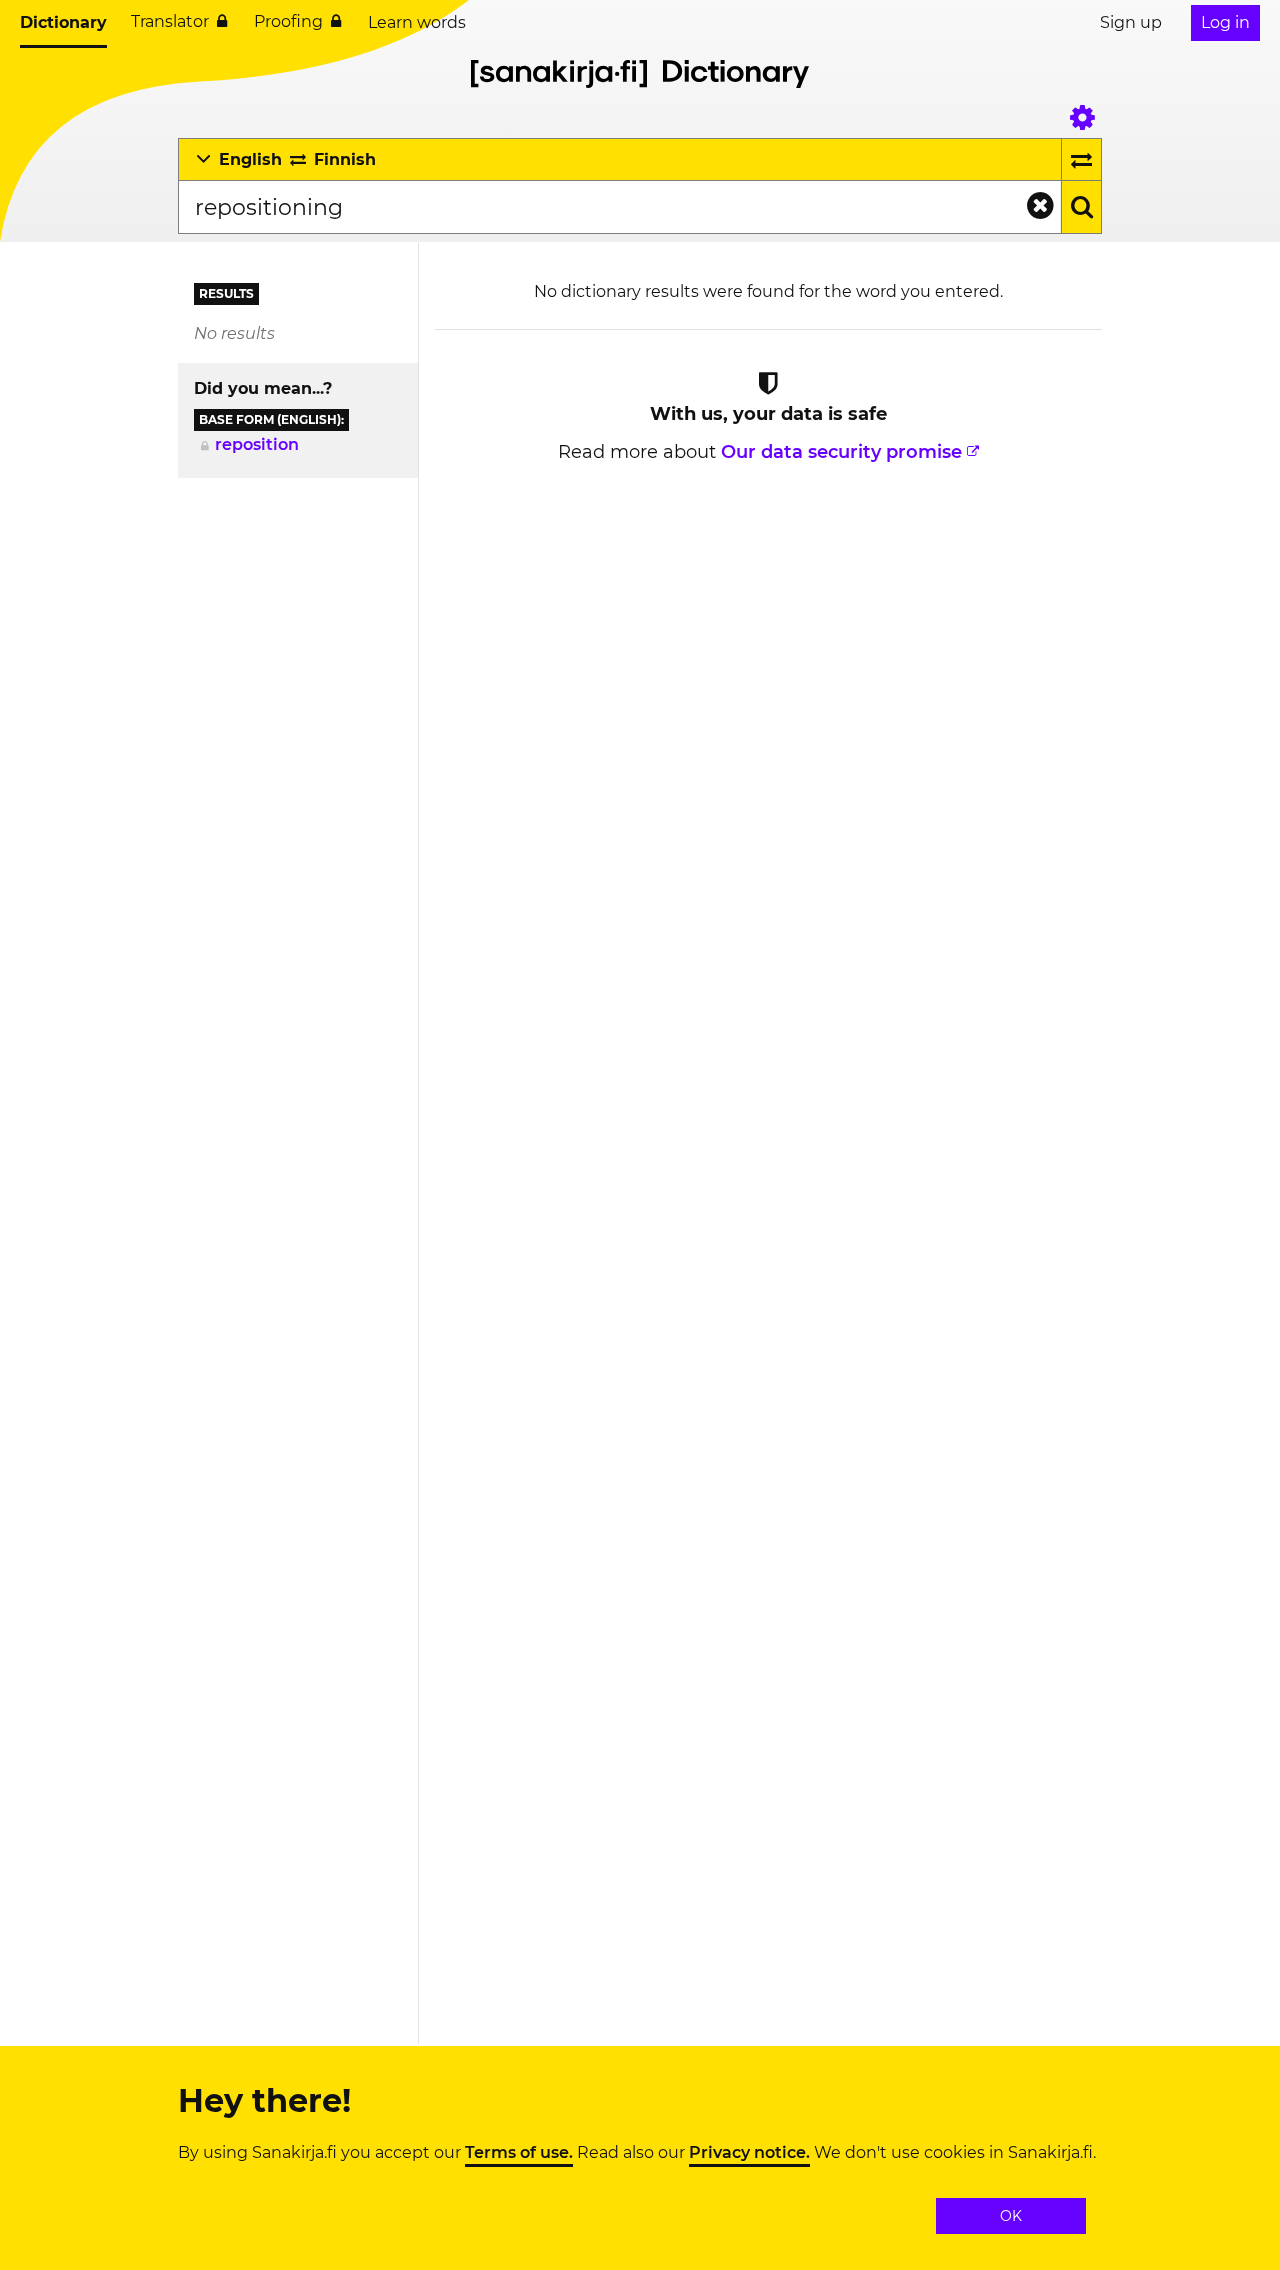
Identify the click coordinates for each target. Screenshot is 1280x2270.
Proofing (288, 21)
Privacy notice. (749, 2153)
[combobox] (619, 207)
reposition (257, 444)
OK (1011, 2216)
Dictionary (63, 22)
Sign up (1131, 22)
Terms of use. (519, 2153)
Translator (170, 21)
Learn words (417, 22)
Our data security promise (841, 452)
